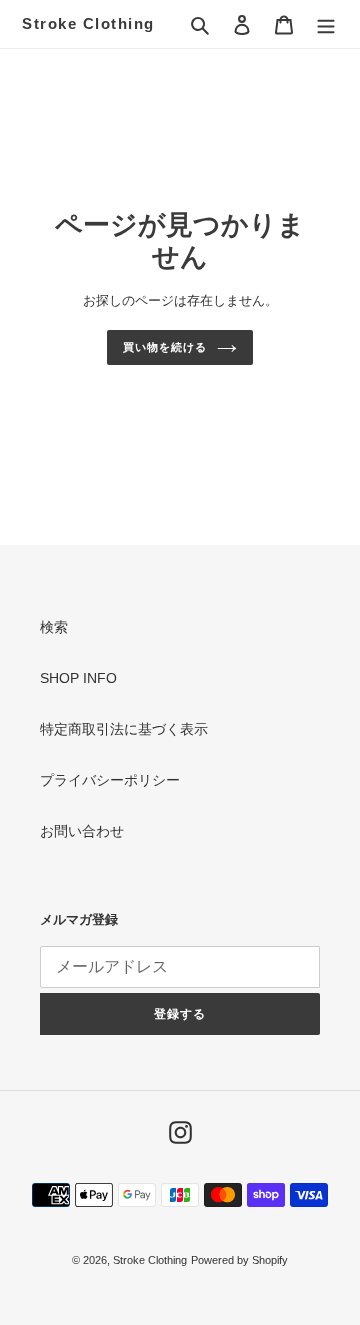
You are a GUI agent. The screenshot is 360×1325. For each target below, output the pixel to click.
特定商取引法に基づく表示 (124, 729)
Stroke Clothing (88, 23)
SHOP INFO (78, 678)
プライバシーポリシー (110, 780)
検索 (54, 627)
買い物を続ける (164, 347)
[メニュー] (326, 23)
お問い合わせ (82, 831)
